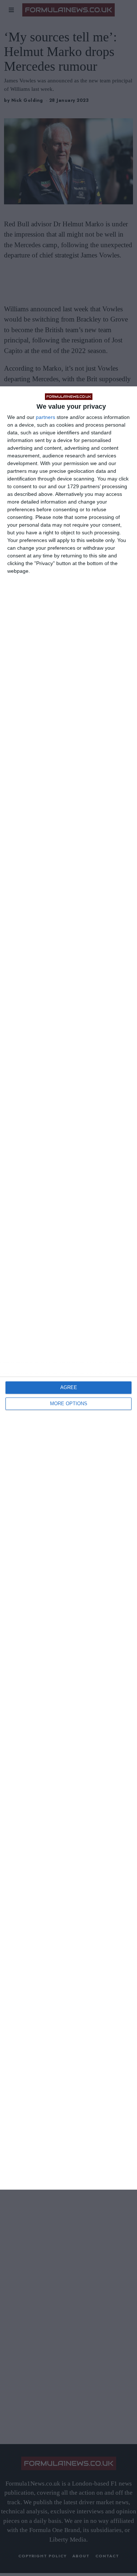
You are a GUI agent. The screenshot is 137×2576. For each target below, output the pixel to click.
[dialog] (68, 1288)
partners (45, 417)
